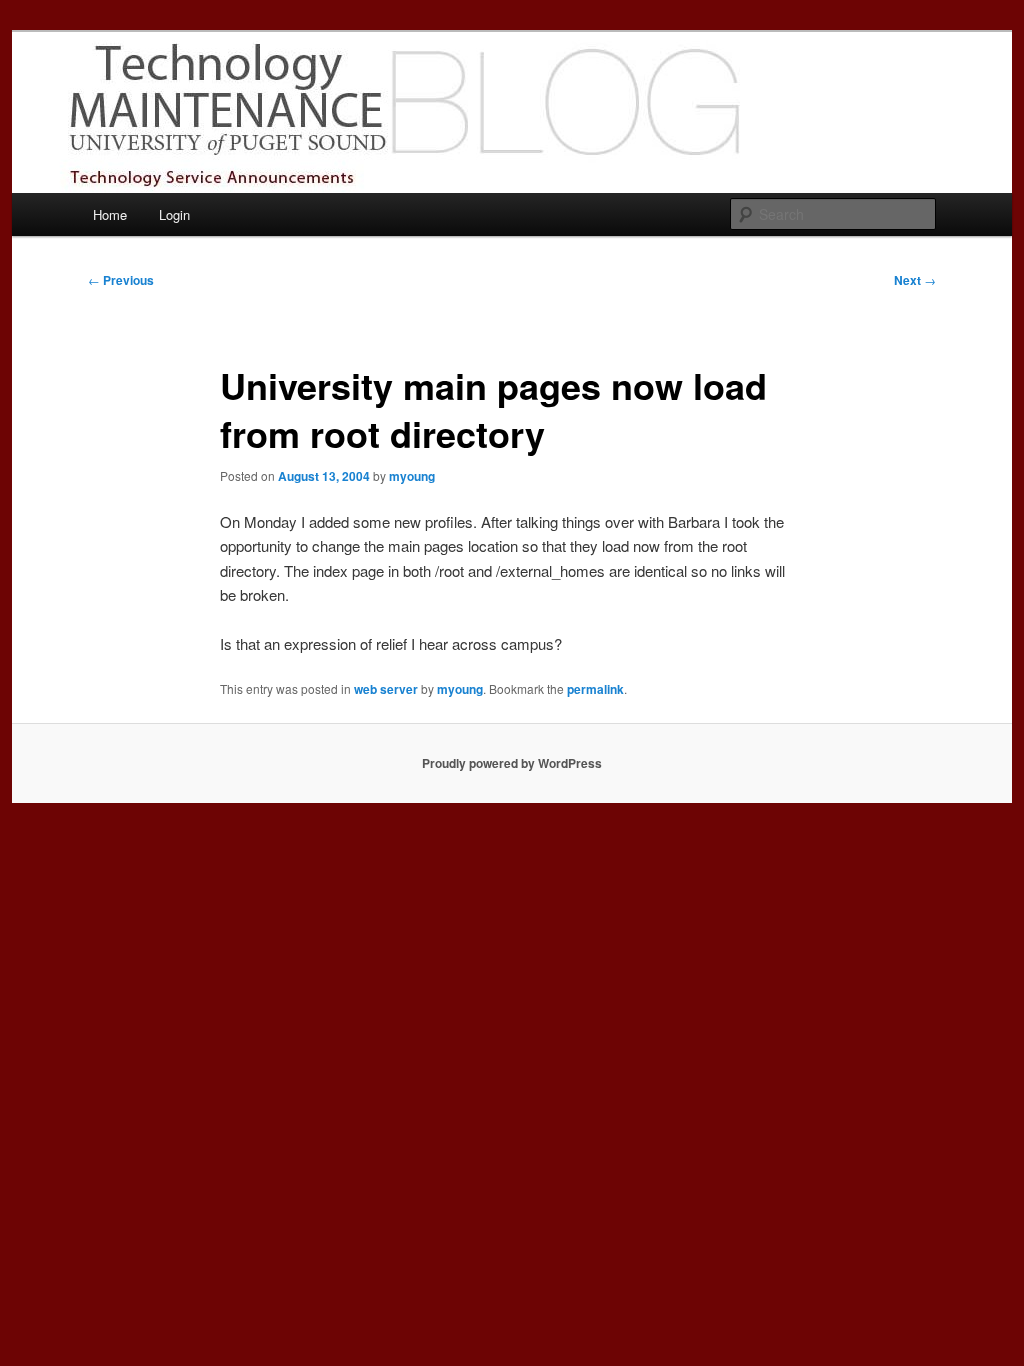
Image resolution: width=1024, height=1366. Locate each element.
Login (174, 214)
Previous (121, 280)
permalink (595, 689)
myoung (412, 476)
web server (386, 689)
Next (915, 280)
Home (110, 214)
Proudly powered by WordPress (512, 763)
